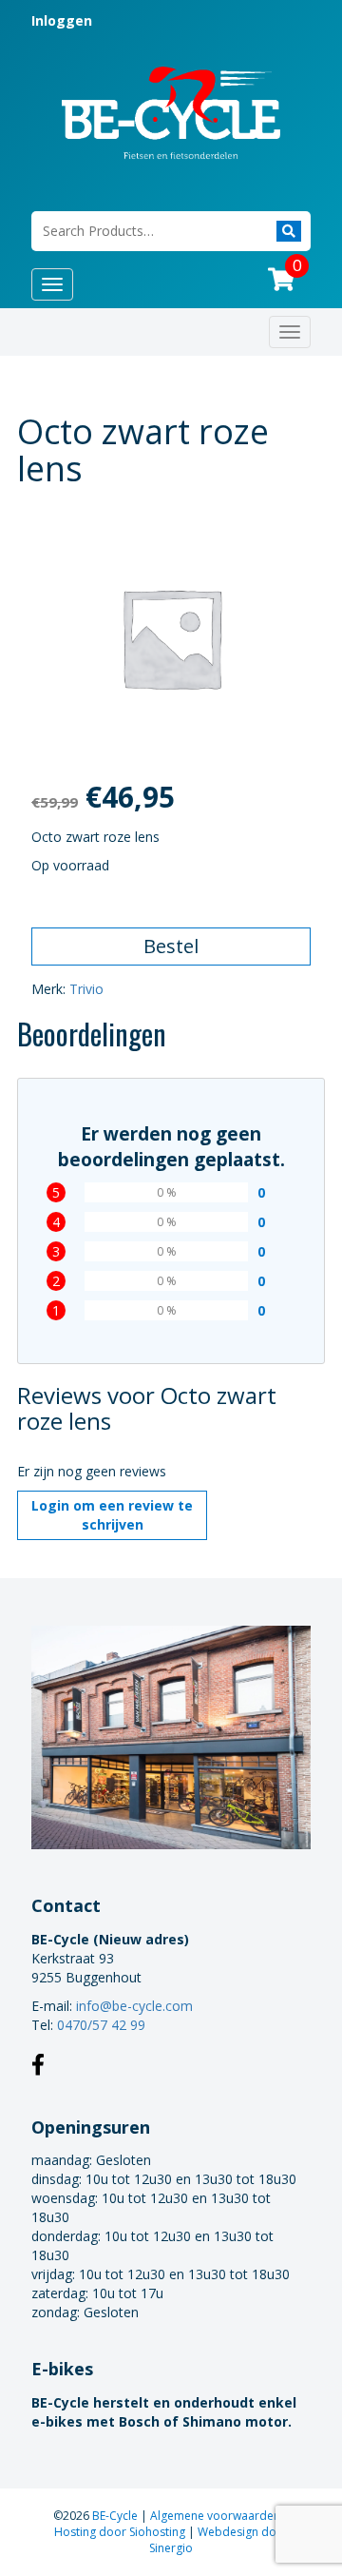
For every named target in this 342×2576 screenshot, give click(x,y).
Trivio (86, 989)
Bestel (171, 946)
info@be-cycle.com (134, 2006)
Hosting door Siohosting (121, 2532)
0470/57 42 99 (101, 2025)
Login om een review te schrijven (112, 1515)
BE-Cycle (116, 2516)
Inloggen (62, 20)
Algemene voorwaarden (217, 2516)
